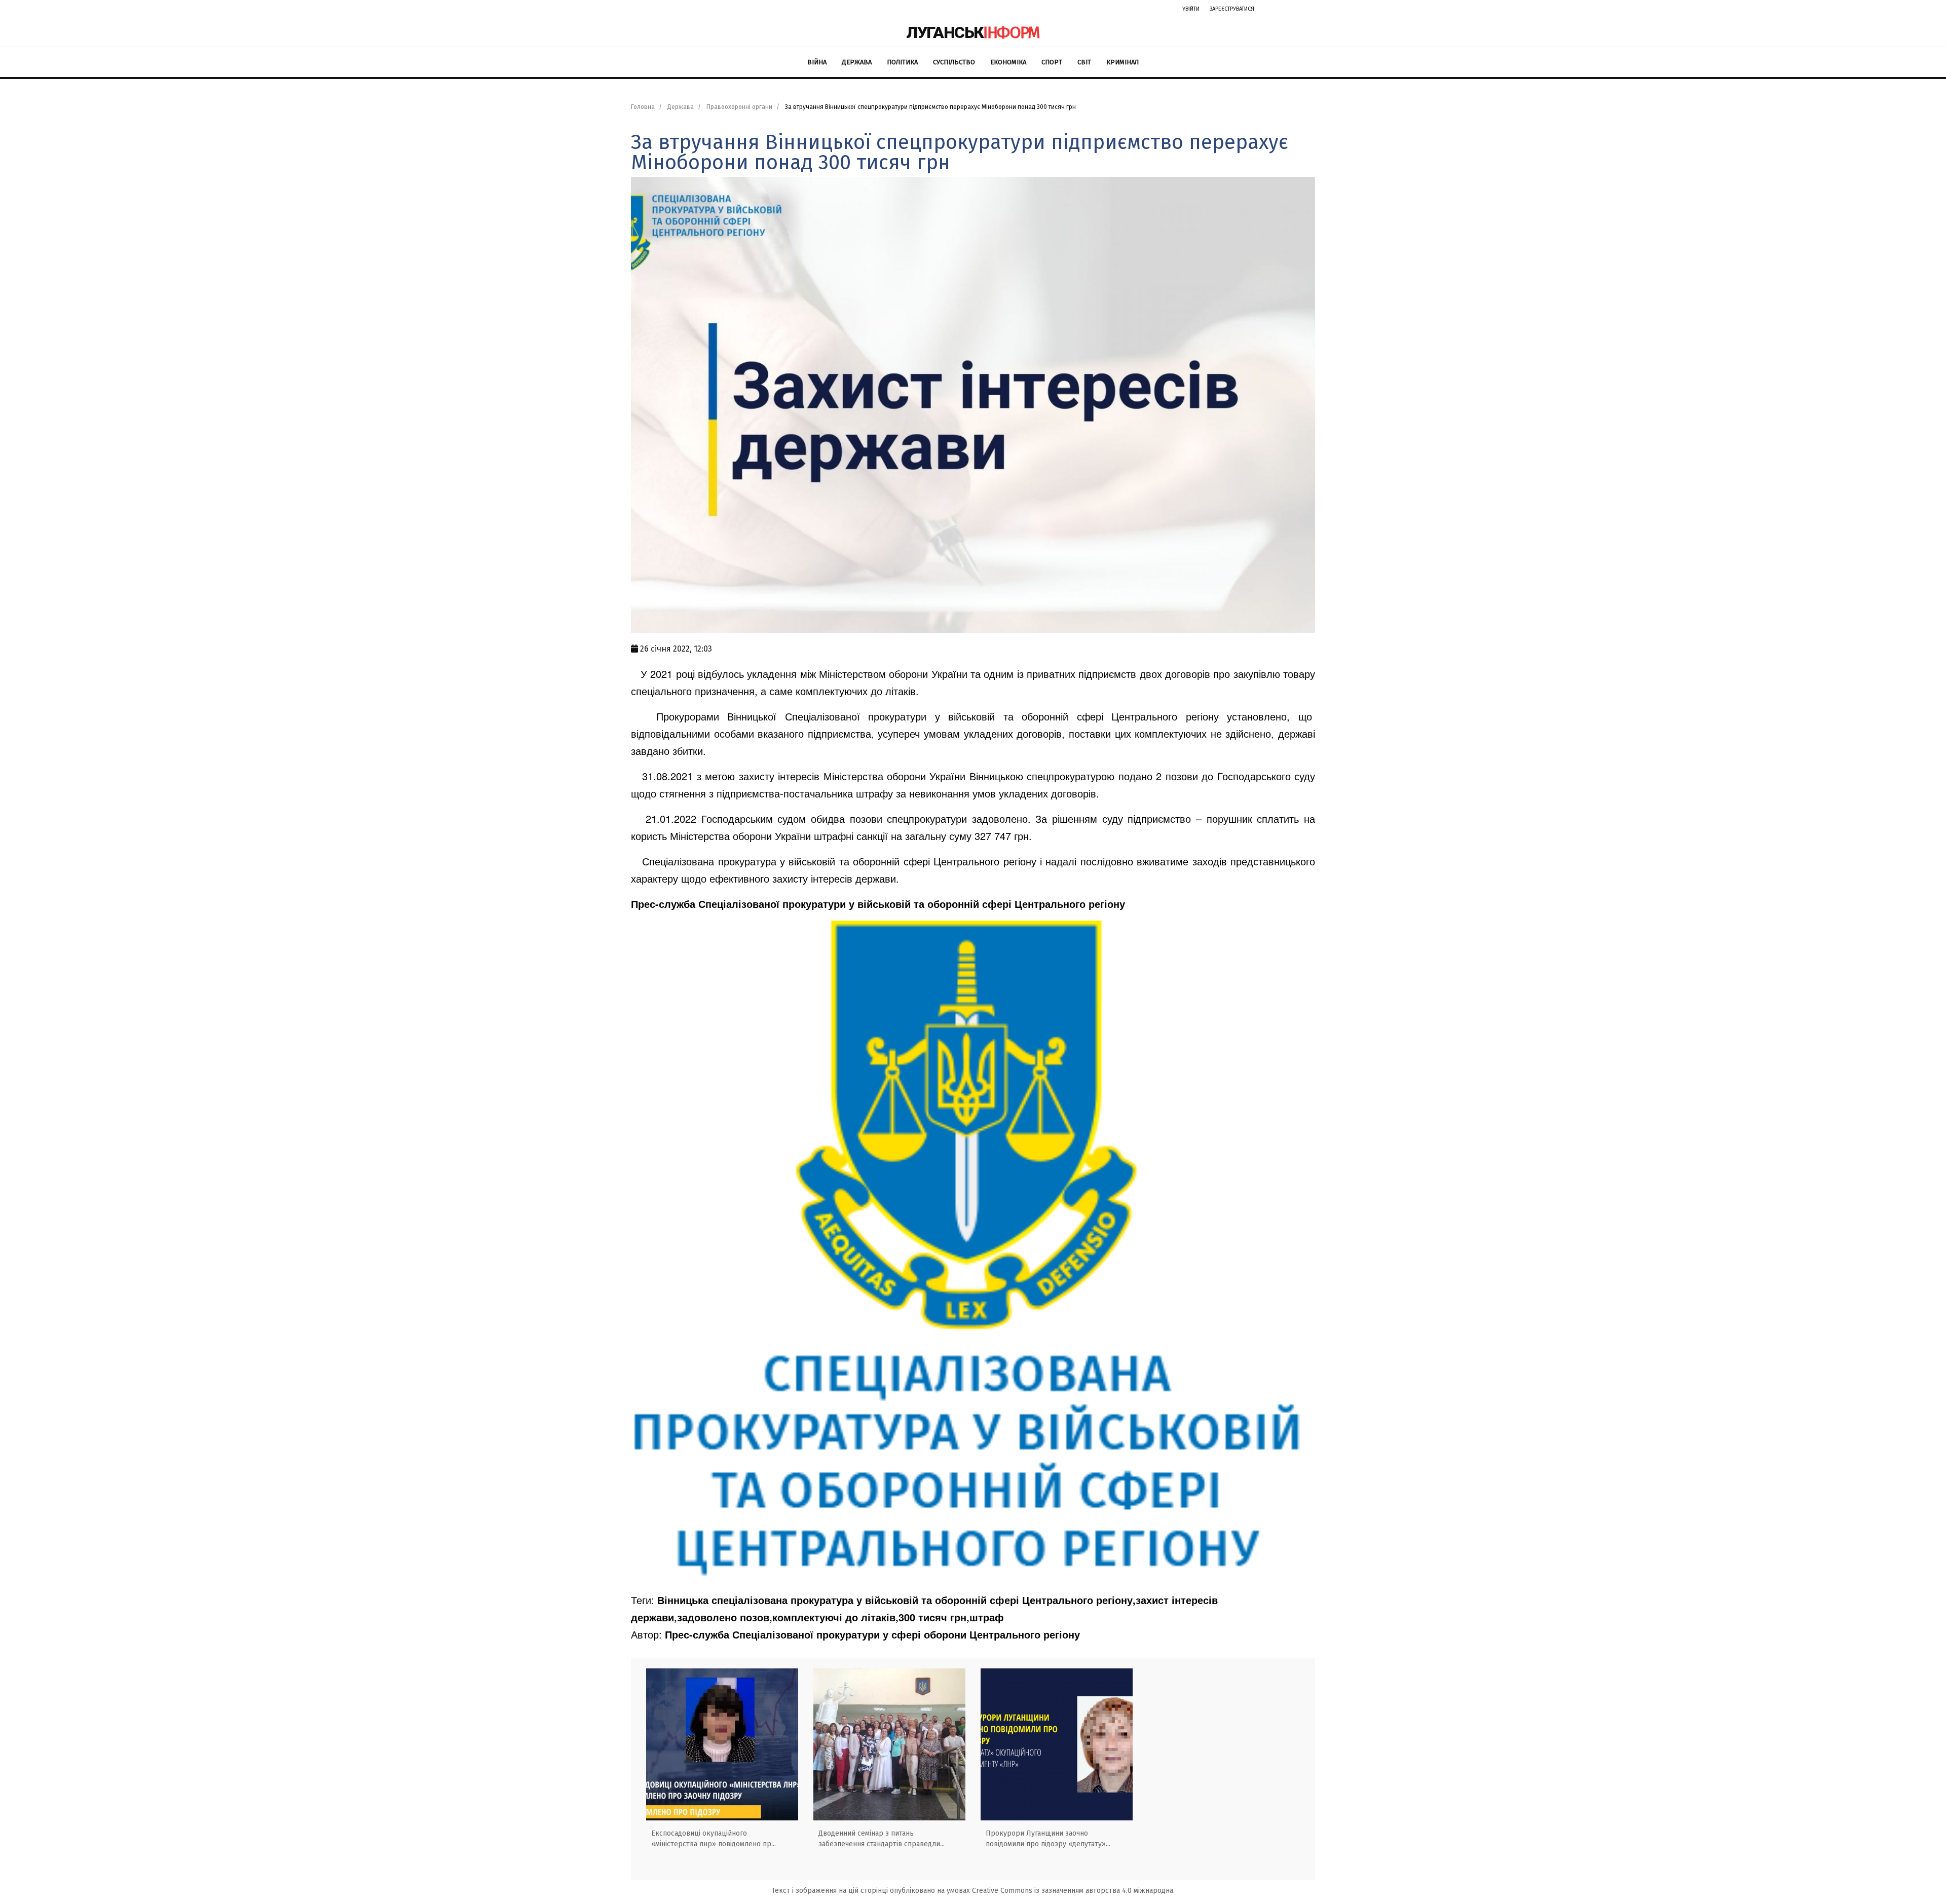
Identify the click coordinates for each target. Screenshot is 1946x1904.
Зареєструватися (1232, 9)
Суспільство (954, 62)
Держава (857, 62)
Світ (1084, 62)
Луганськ (973, 32)
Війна (817, 62)
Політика (902, 62)
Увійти (1191, 9)
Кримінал (1122, 62)
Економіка (1008, 62)
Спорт (1052, 62)
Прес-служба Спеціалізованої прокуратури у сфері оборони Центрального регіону (872, 1634)
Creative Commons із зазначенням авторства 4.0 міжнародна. (1073, 1891)
